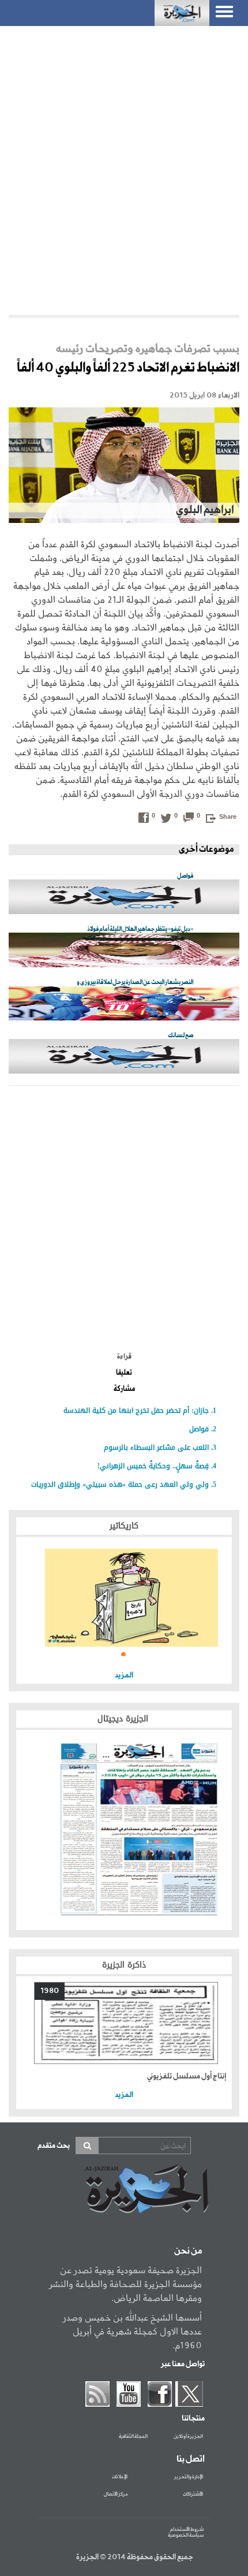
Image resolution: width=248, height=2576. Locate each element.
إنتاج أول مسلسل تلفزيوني (187, 2076)
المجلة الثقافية (133, 2437)
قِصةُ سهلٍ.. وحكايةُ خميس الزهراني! (153, 1466)
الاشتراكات (193, 2495)
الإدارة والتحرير (189, 2477)
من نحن (188, 2251)
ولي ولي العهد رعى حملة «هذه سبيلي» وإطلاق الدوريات (120, 1484)
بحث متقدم (54, 2146)
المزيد (124, 1675)
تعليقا (124, 1373)
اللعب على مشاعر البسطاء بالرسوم (156, 1447)
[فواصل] (124, 898)
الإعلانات (120, 2477)
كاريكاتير (124, 1526)
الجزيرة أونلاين (188, 2437)
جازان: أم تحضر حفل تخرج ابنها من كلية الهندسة (136, 1411)
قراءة (124, 1357)
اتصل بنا (191, 2459)
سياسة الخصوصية (186, 2535)
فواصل (199, 1429)
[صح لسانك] (124, 1057)
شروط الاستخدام (187, 2529)
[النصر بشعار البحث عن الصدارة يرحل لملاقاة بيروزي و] (124, 1004)
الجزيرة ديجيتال (124, 1719)
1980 (50, 1991)
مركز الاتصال (116, 2495)
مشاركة (124, 1389)
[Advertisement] (124, 168)
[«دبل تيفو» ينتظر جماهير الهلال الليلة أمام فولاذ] (124, 951)
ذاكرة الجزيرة (124, 1965)
